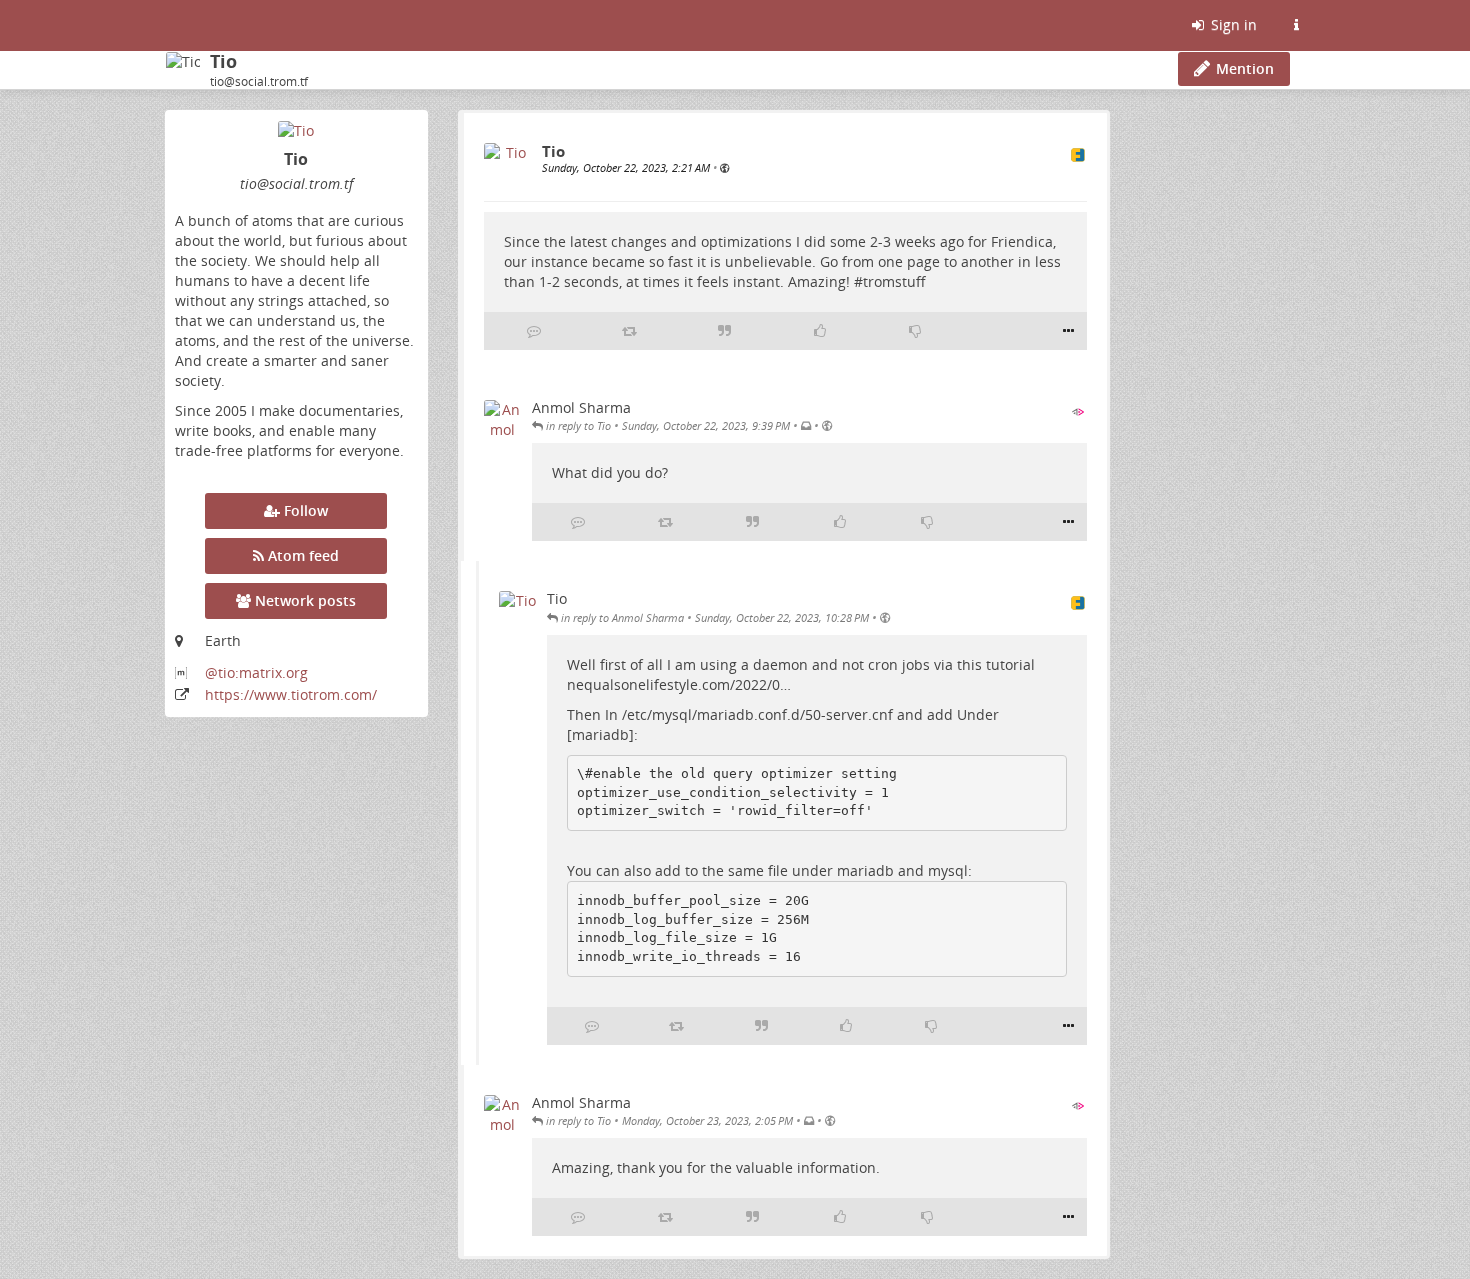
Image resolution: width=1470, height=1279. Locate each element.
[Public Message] (724, 167)
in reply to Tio (577, 425)
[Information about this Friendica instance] (1296, 25)
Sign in (1232, 24)
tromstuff (894, 281)
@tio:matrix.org (256, 672)
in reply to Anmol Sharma (621, 617)
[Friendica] (167, 25)
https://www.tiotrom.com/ (291, 694)
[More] (1068, 331)
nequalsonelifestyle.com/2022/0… (679, 684)
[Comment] (534, 331)
